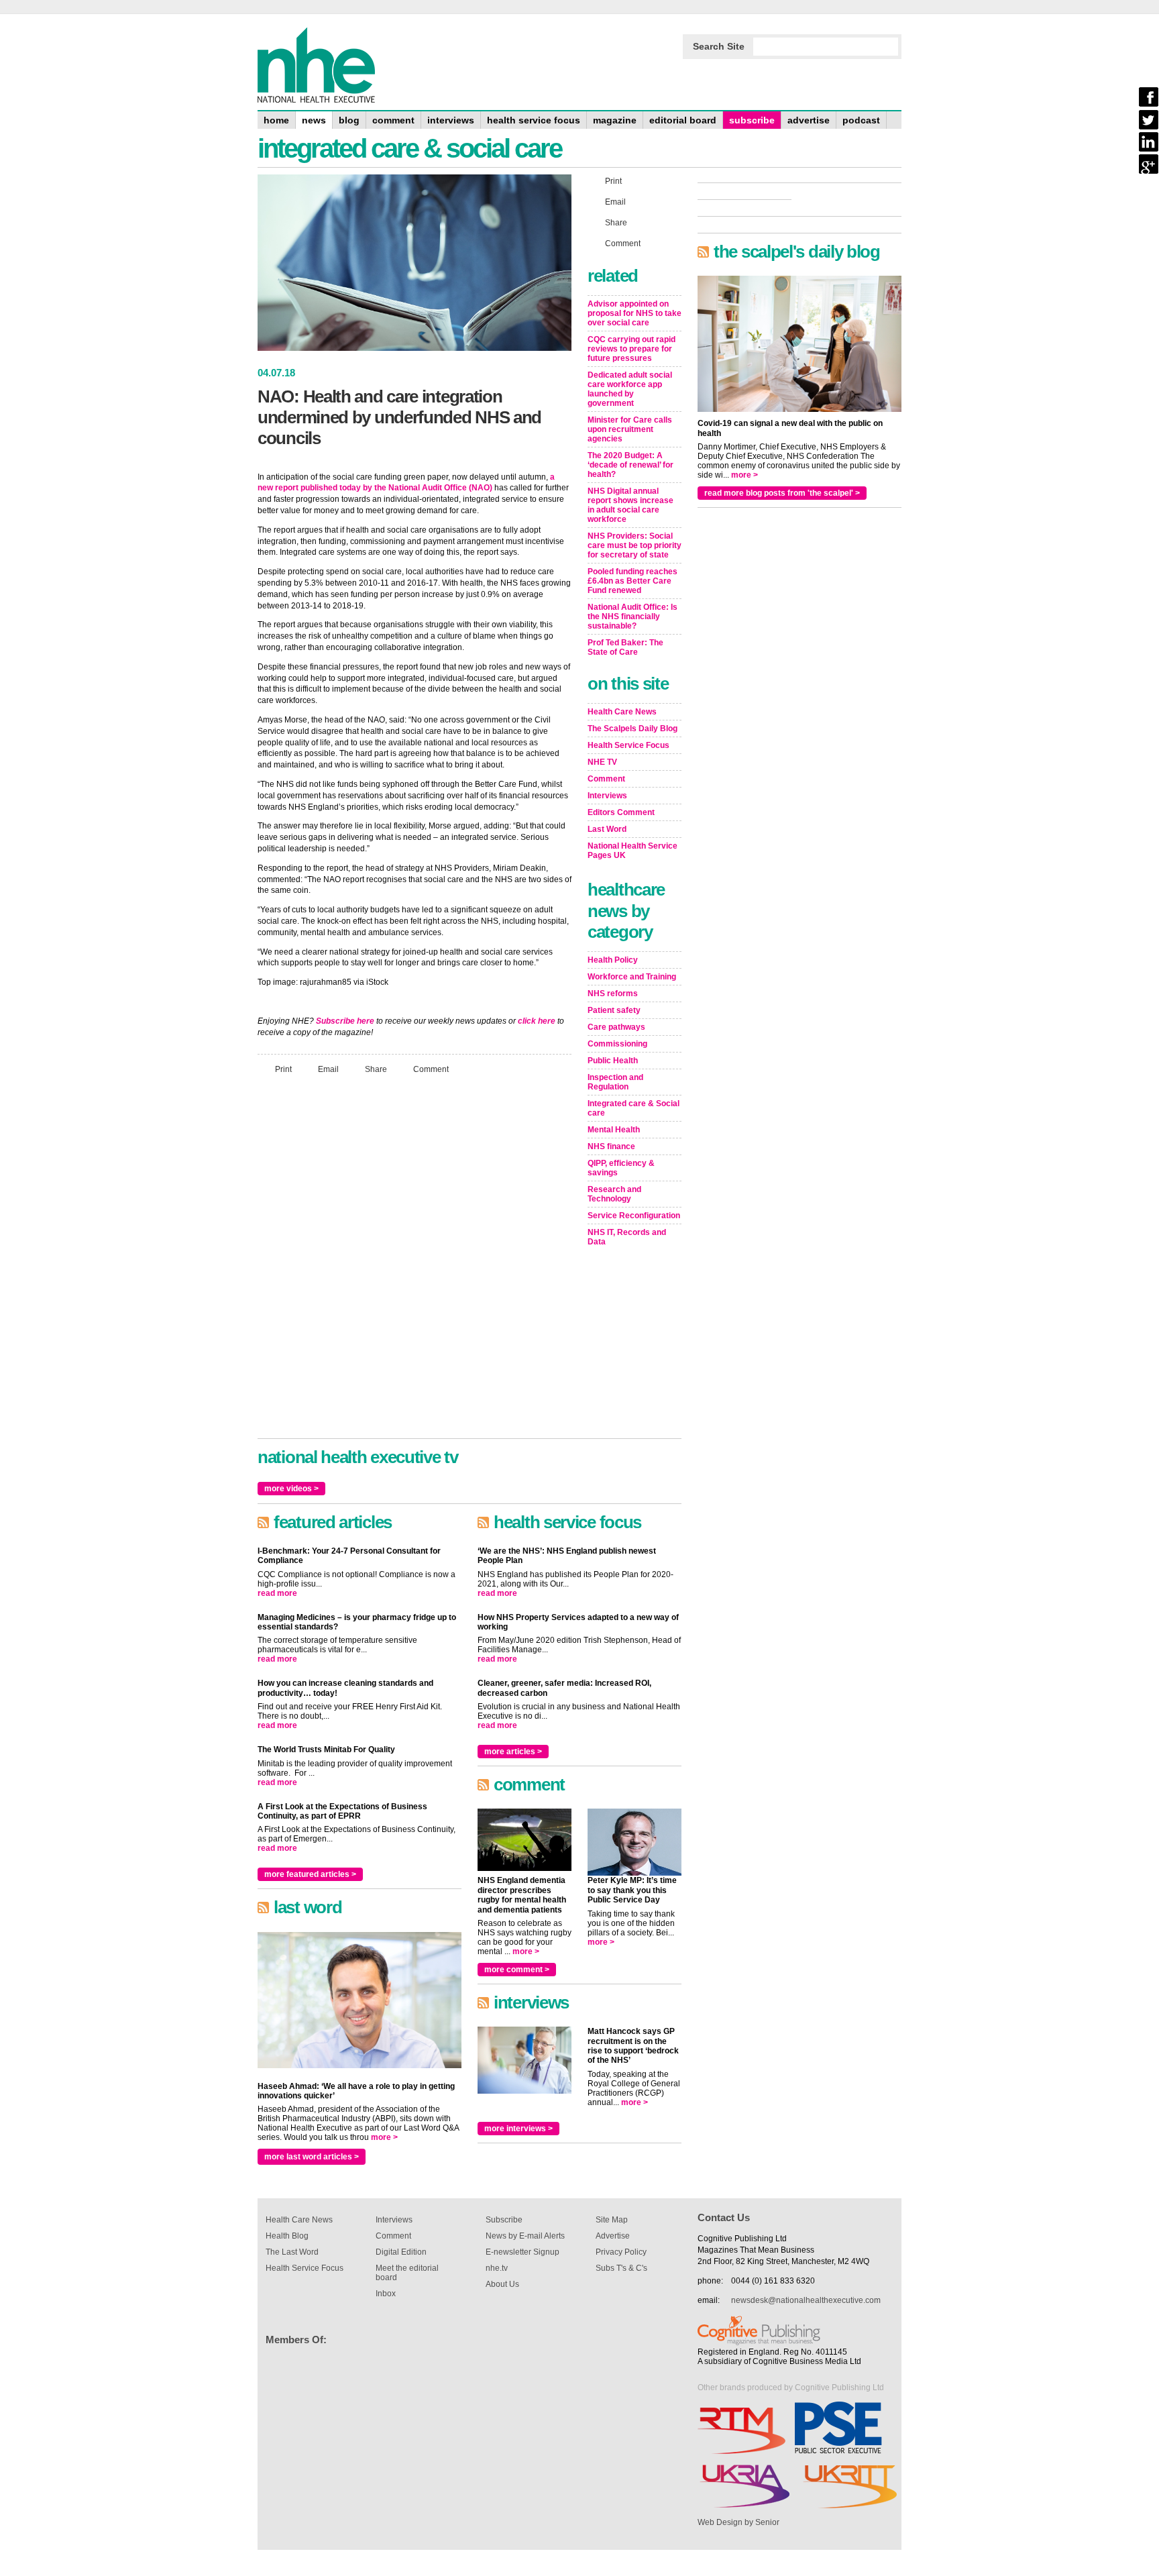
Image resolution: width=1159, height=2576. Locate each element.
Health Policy (613, 960)
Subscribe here (345, 1021)
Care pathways (616, 1027)
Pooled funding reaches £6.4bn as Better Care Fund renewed (632, 581)
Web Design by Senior (738, 2522)
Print (283, 1069)
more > (384, 2137)
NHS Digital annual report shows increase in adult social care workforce (630, 505)
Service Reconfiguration (634, 1216)
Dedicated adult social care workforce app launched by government (630, 389)
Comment (431, 1069)
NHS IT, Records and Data (627, 1237)
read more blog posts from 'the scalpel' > (782, 493)
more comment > (517, 1970)
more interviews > (518, 2129)
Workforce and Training (632, 977)
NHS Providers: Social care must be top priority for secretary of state (634, 545)
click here (537, 1021)
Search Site (719, 46)
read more (277, 1593)
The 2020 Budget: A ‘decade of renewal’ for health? (630, 465)
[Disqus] (415, 1263)
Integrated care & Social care (633, 1108)
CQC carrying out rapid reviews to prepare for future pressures (631, 349)
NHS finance (611, 1146)
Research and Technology (614, 1194)
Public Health (613, 1061)
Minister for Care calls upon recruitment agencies (630, 429)
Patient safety (614, 1010)
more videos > (291, 1489)
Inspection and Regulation (615, 1082)
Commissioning (617, 1044)
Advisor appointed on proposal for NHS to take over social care (634, 313)
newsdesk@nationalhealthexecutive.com (806, 2300)
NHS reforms (613, 994)
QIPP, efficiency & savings (621, 1168)
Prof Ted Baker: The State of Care (625, 647)
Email (328, 1069)
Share (376, 1069)
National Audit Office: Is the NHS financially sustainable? (632, 616)
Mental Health (614, 1130)
